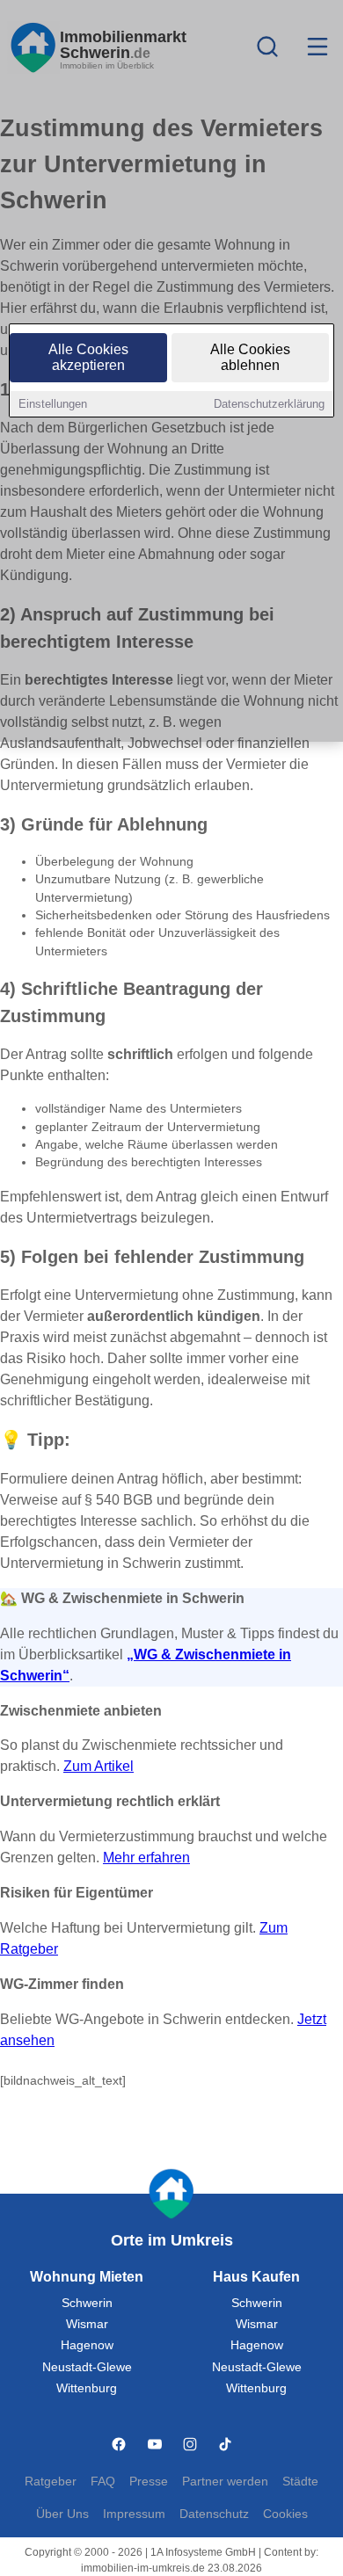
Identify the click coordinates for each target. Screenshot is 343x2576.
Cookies (285, 2514)
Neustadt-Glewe (87, 2367)
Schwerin (87, 2303)
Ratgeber (51, 2482)
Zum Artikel (99, 1766)
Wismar (87, 2324)
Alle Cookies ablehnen (250, 357)
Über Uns (62, 2514)
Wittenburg (87, 2388)
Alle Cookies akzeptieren (88, 357)
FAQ (103, 2482)
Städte (300, 2482)
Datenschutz (214, 2514)
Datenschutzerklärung (269, 404)
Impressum (134, 2514)
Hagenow (87, 2345)
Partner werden (225, 2482)
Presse (149, 2482)
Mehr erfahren (146, 1858)
